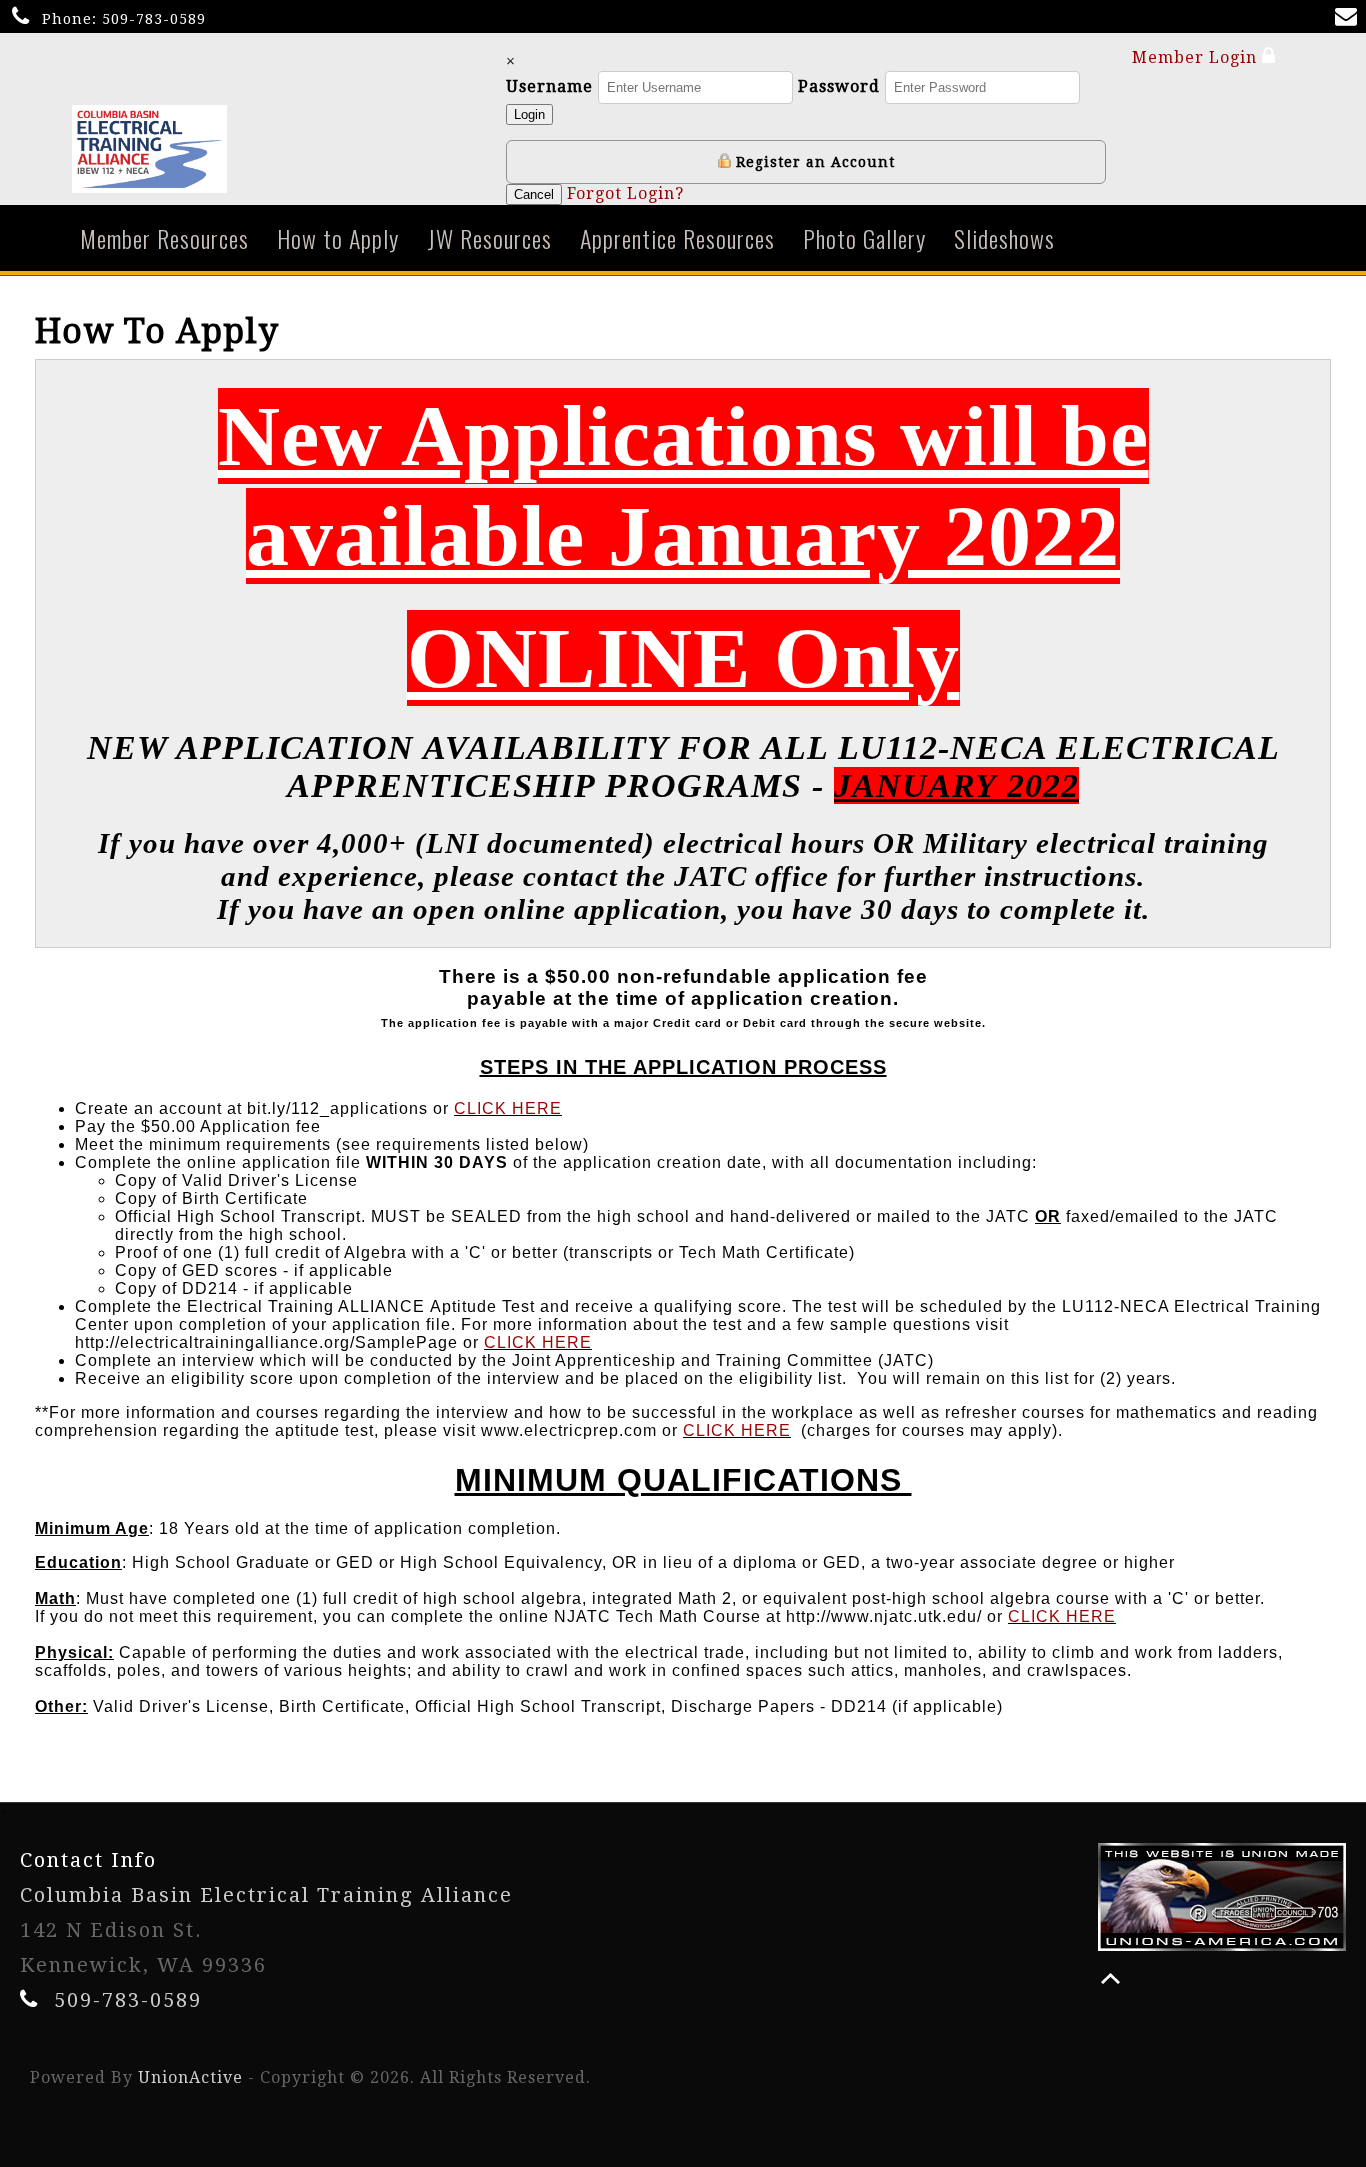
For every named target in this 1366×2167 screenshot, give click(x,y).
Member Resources (164, 238)
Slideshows (1004, 238)
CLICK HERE (508, 1108)
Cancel (534, 194)
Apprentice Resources (677, 238)
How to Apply (338, 238)
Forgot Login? (625, 193)
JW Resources (489, 238)
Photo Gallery (864, 238)
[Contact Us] (1350, 18)
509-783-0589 (154, 19)
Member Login (1197, 57)
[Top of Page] (1110, 1978)
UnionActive (190, 2077)
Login (529, 114)
